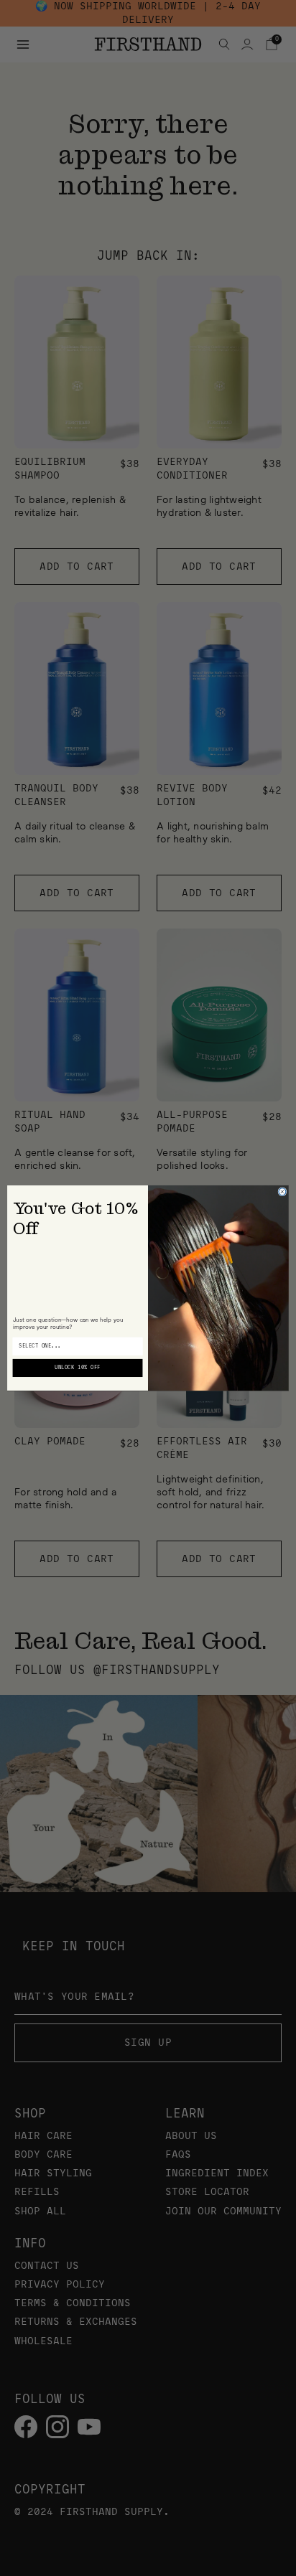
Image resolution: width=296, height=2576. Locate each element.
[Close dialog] (282, 1192)
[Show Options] (136, 1346)
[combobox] (75, 1346)
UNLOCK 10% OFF (77, 1368)
